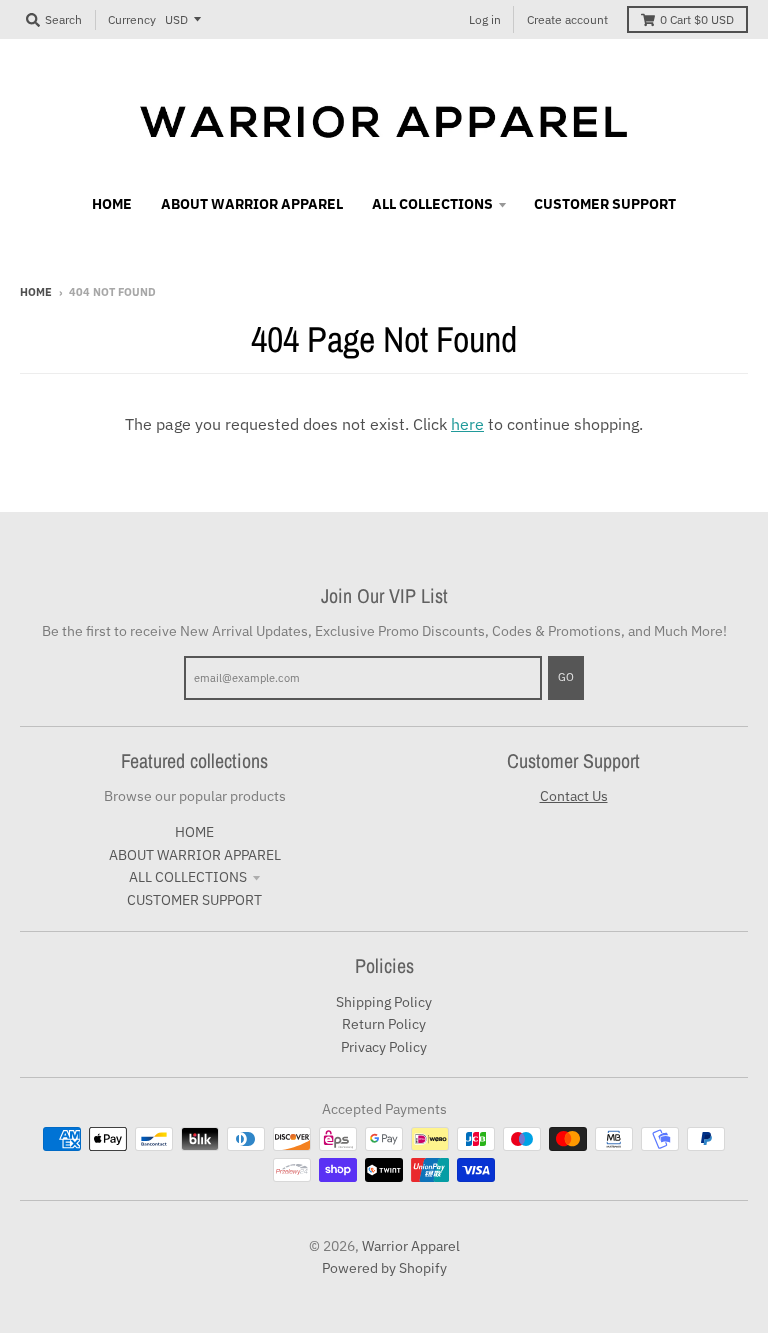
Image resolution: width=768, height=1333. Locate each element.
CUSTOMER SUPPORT (194, 900)
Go (566, 677)
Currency (132, 19)
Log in (485, 19)
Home (36, 292)
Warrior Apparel (411, 1246)
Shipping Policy (384, 1002)
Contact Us (574, 796)
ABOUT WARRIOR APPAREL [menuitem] (252, 204)
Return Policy (384, 1024)
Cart (697, 19)
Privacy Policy (384, 1047)
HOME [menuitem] (112, 204)
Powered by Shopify (384, 1268)
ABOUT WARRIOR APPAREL (195, 855)
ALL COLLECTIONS (188, 877)
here (467, 424)
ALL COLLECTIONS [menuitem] (432, 204)
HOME (194, 832)
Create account (567, 19)
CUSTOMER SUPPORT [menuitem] (605, 204)
